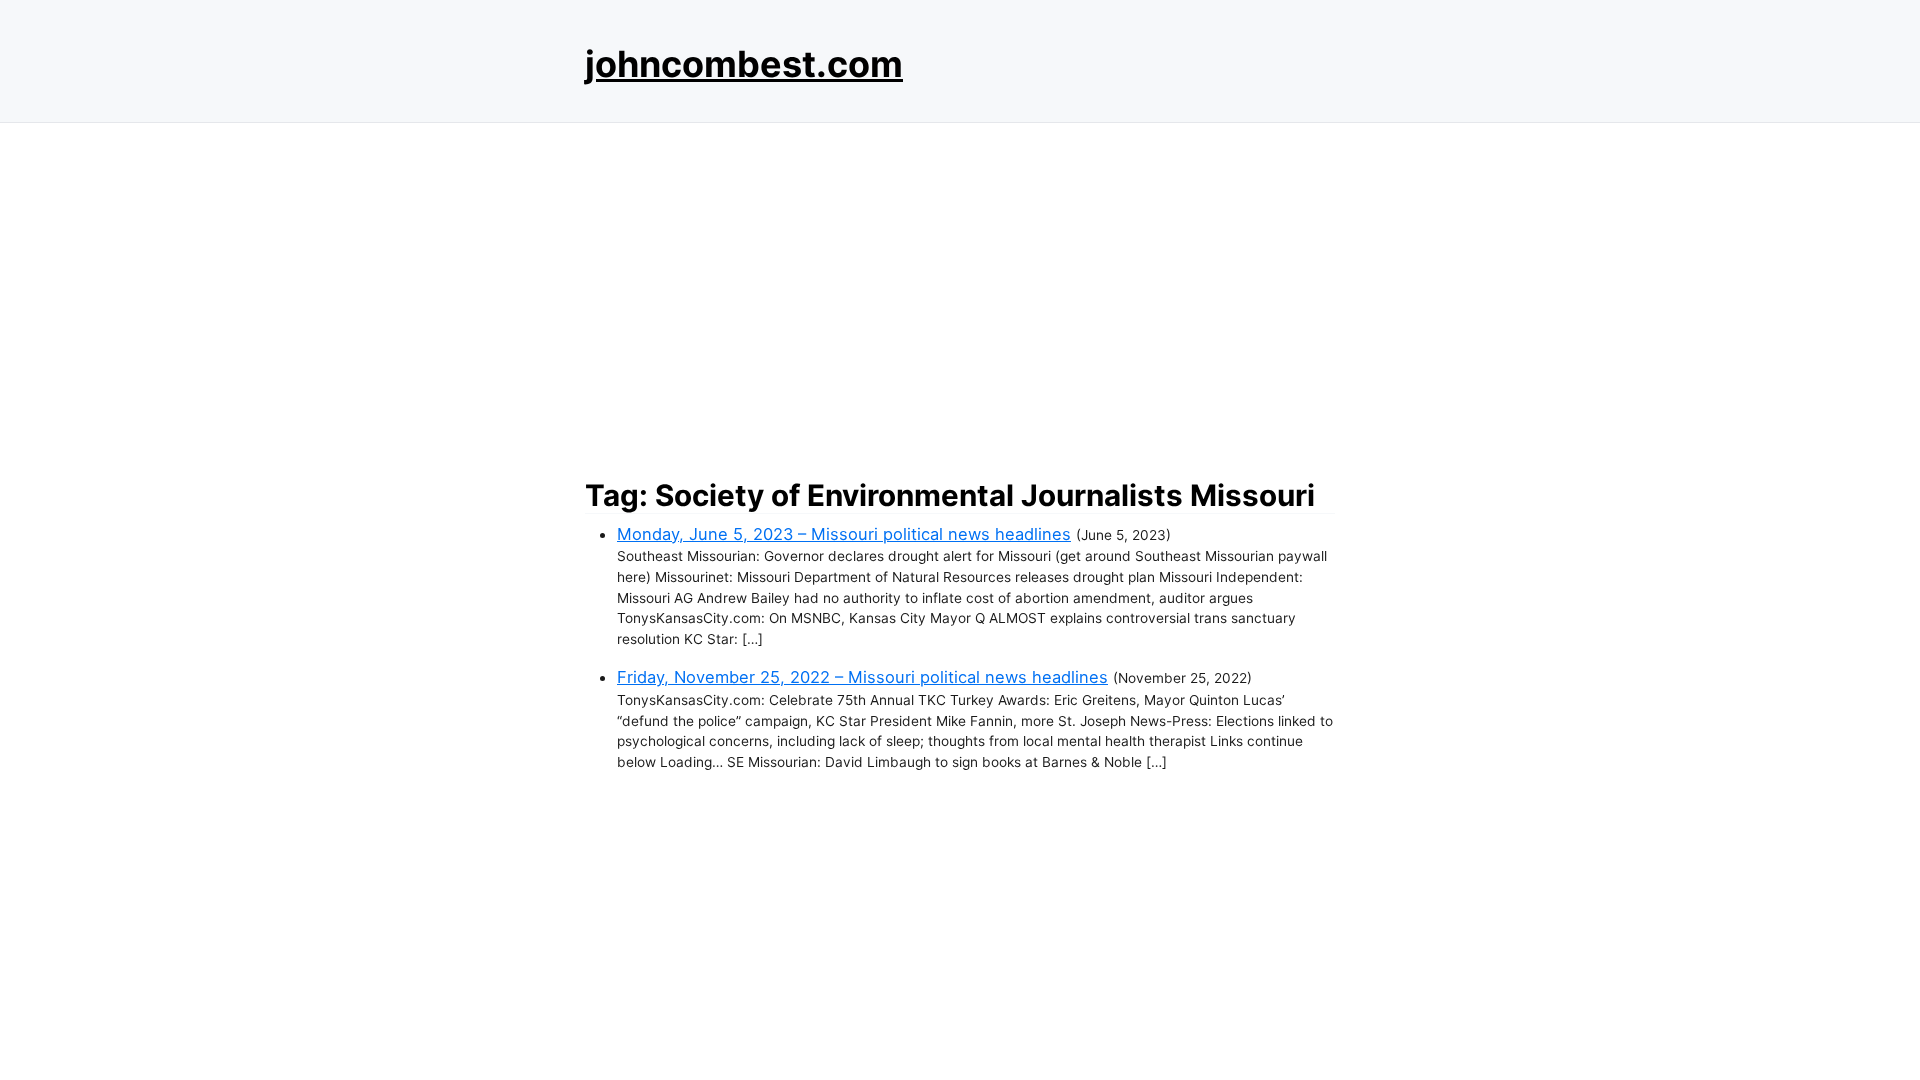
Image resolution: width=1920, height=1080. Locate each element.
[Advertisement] (960, 295)
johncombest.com (744, 64)
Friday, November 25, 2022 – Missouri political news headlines (862, 677)
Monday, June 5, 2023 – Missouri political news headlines (844, 534)
